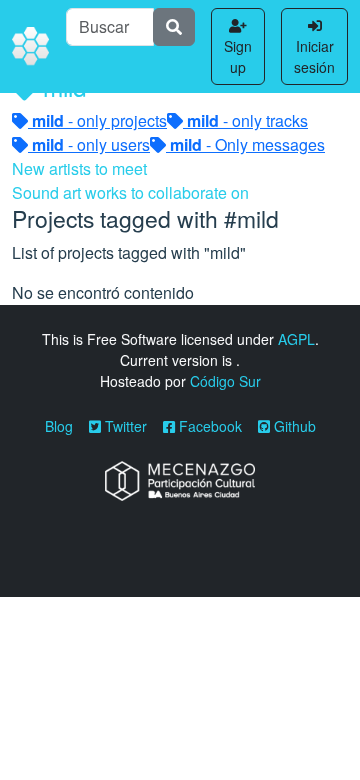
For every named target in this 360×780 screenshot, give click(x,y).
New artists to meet (79, 168)
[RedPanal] (31, 47)
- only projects (99, 120)
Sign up (238, 56)
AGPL (296, 339)
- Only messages (247, 144)
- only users (91, 144)
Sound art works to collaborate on (130, 192)
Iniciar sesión (314, 56)
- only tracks (247, 120)
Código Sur (225, 381)
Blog (59, 426)
